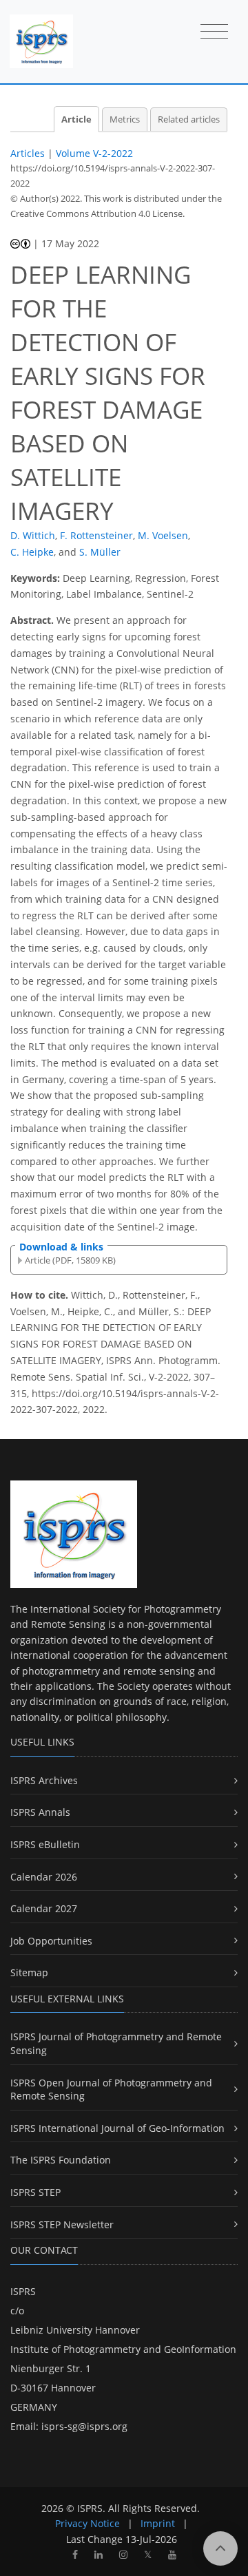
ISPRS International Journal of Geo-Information (117, 2128)
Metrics (125, 119)
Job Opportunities (51, 1941)
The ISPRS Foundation (61, 2160)
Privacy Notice (87, 2523)
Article (76, 119)
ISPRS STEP (35, 2192)
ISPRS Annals (40, 1812)
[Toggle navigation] (214, 32)
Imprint (158, 2523)
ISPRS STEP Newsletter (62, 2224)
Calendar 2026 (44, 1877)
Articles (28, 153)
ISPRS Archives (44, 1780)
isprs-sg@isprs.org (84, 2426)
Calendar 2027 (44, 1908)
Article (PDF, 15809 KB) (70, 1260)
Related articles (189, 119)
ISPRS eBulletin (45, 1844)
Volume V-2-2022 (94, 153)
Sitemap (29, 1972)
